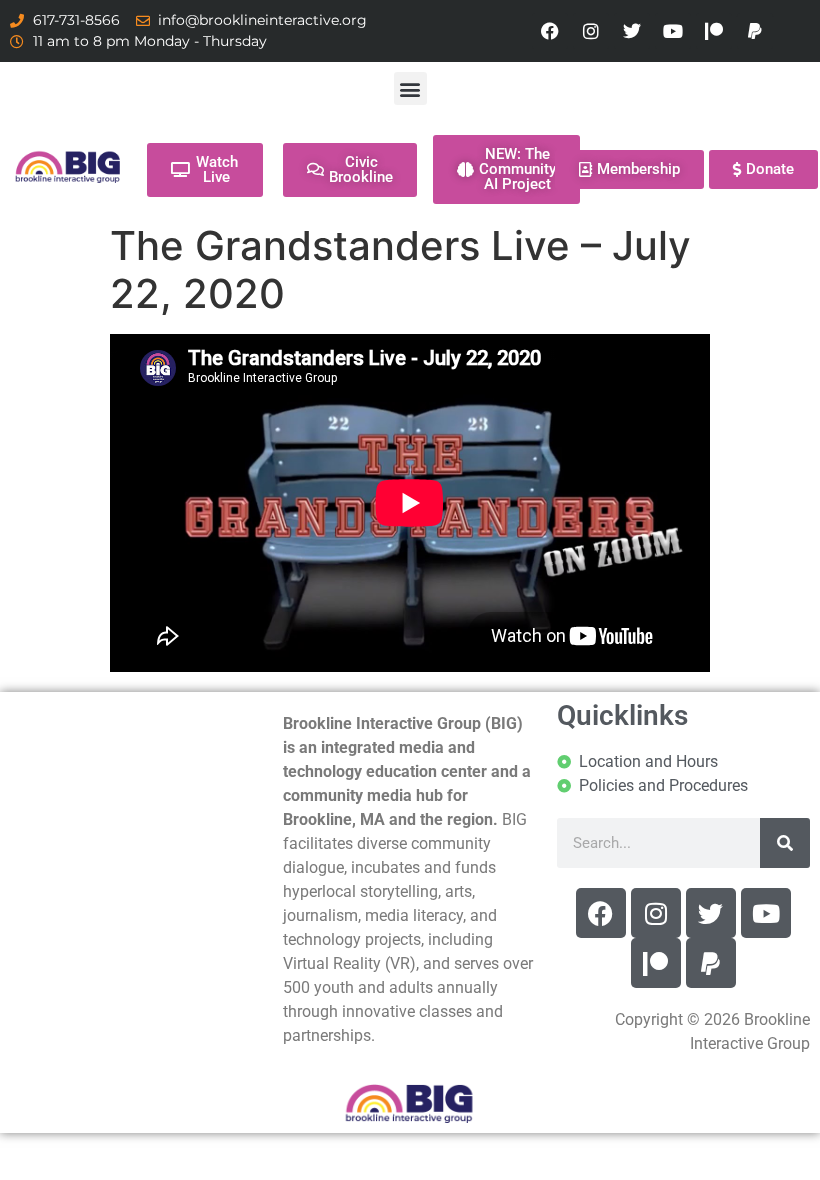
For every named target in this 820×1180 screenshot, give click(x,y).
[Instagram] (591, 31)
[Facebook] (550, 31)
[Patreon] (714, 31)
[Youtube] (673, 31)
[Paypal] (755, 31)
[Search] (785, 843)
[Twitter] (632, 31)
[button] (410, 88)
